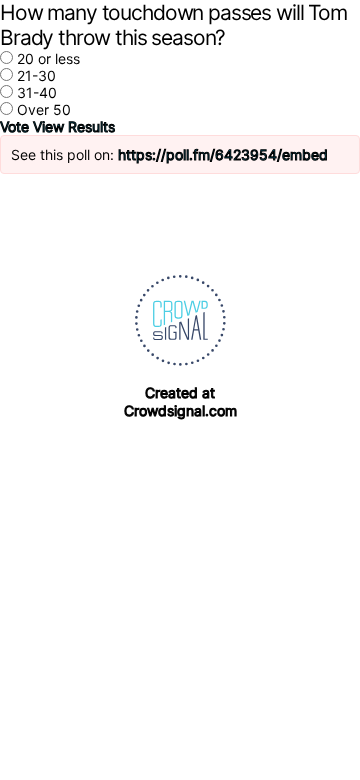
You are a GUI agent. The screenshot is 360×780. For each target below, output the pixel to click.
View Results (74, 126)
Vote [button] (16, 126)
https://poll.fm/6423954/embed (223, 154)
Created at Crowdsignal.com (180, 401)
